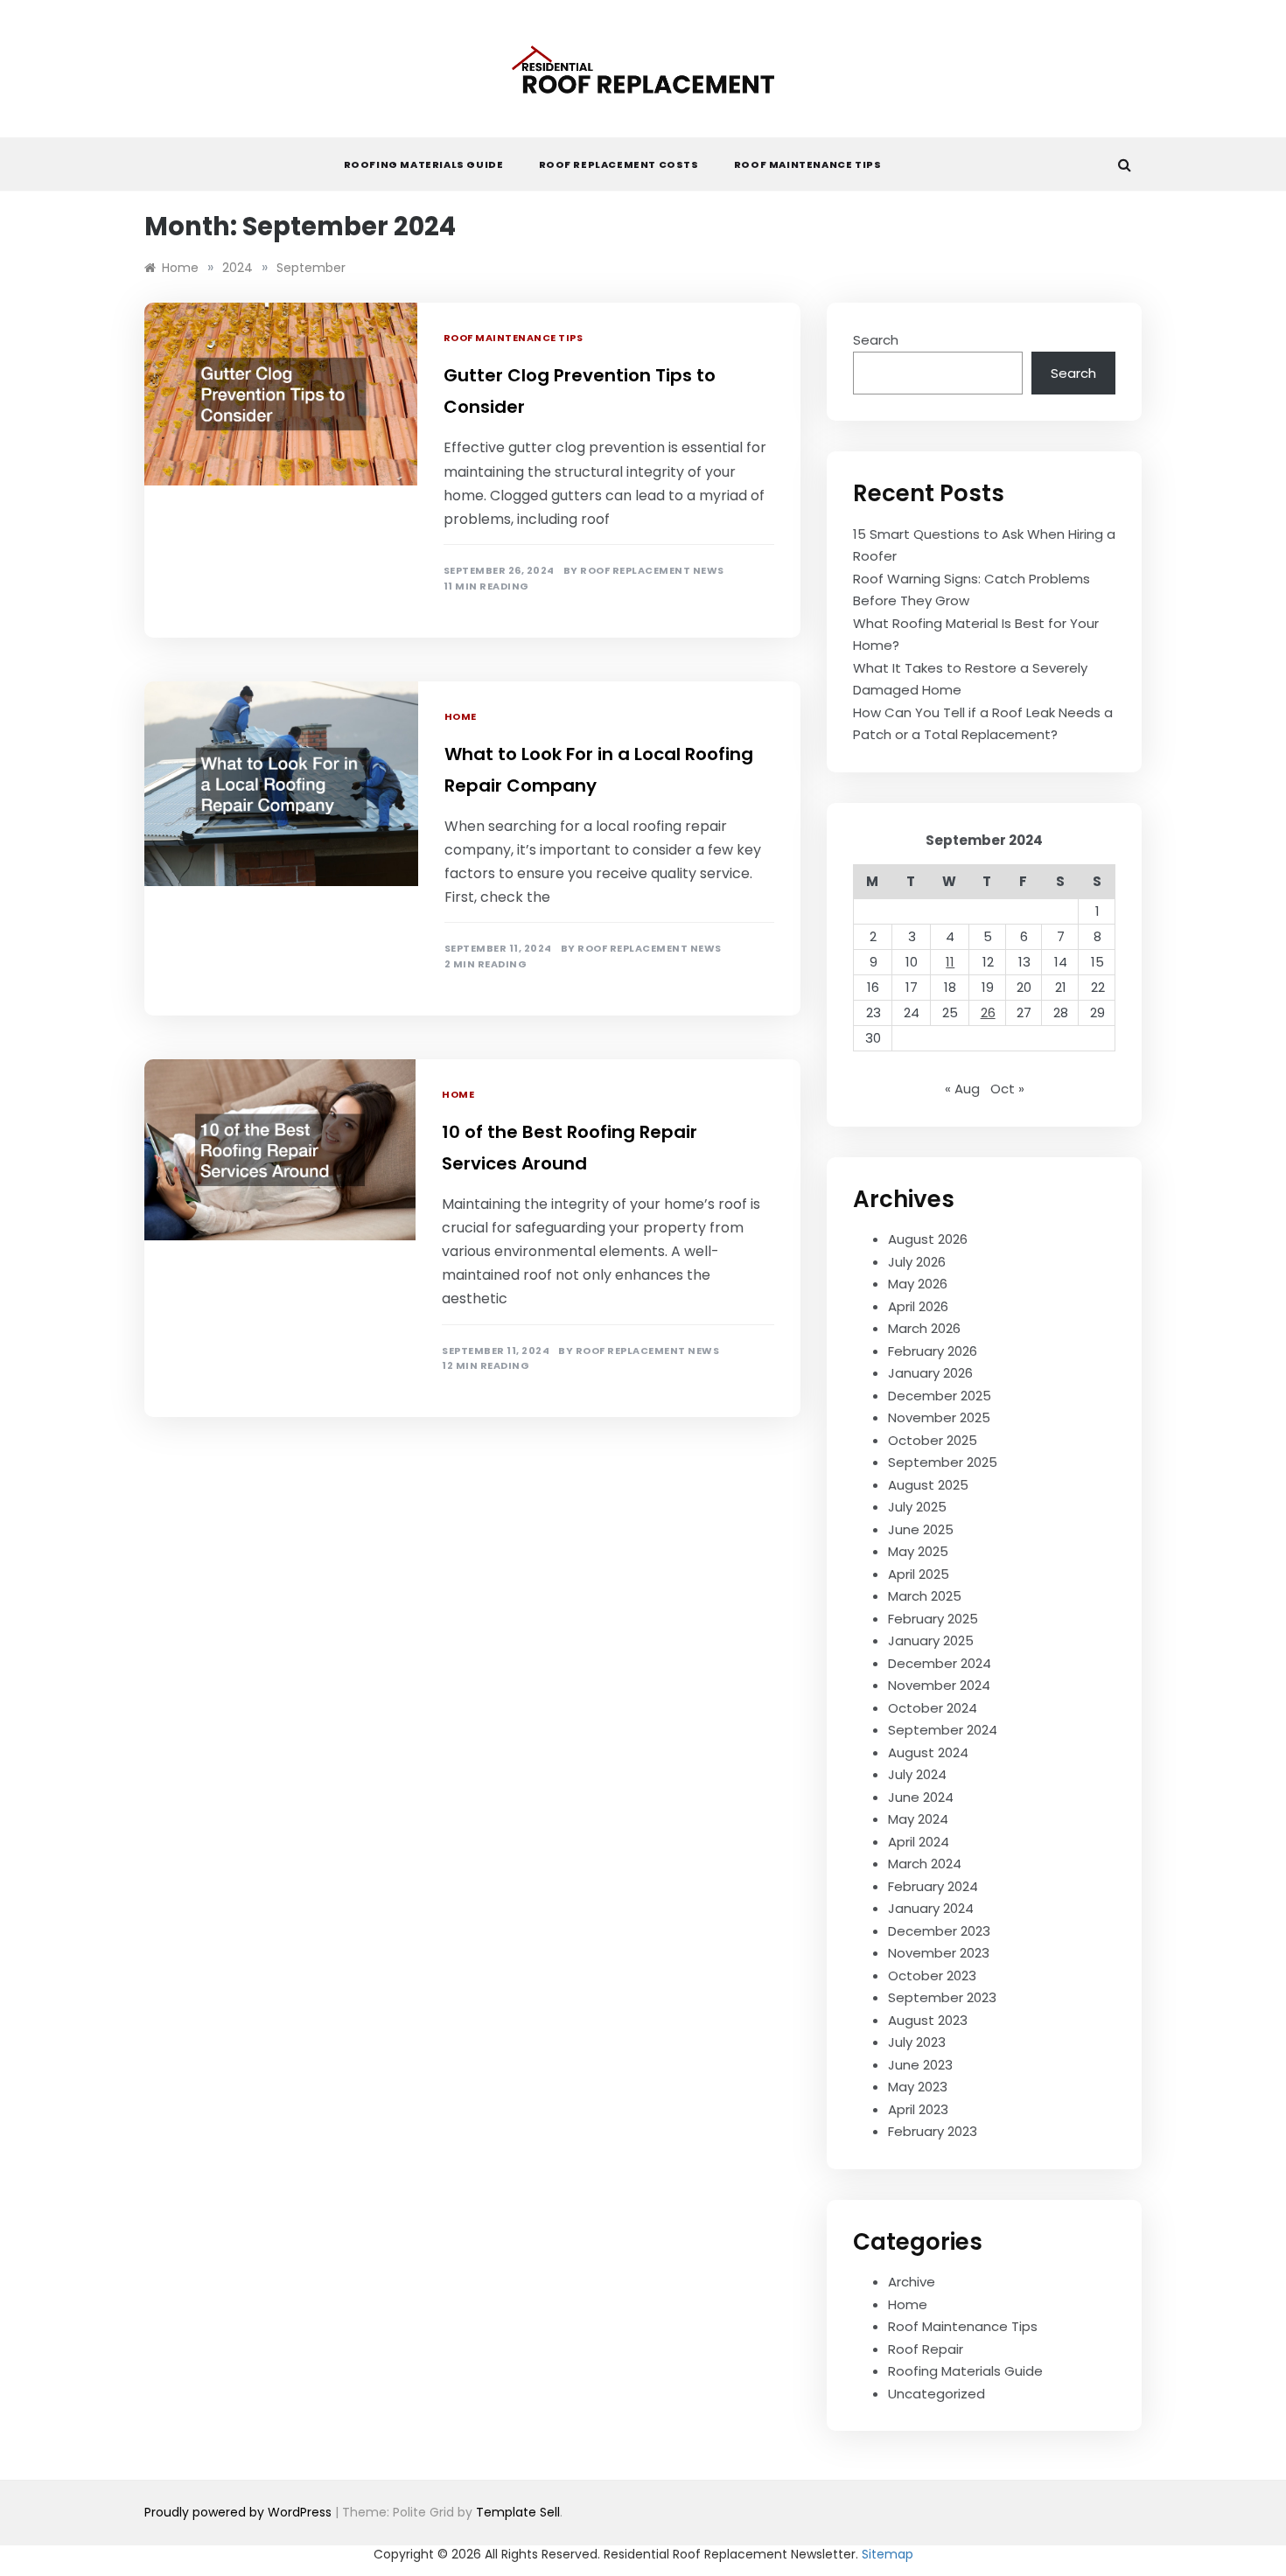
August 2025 (928, 1485)
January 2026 (930, 1373)
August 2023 (928, 2020)
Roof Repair (926, 2349)
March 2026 (924, 1328)
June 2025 (921, 1529)
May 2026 (918, 1284)
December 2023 (939, 1931)
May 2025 (918, 1551)
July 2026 (917, 1262)
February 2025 (933, 1619)
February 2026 (933, 1351)
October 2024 (933, 1708)
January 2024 (931, 1908)
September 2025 (943, 1462)
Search (876, 340)
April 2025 (919, 1574)
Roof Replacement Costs (619, 164)
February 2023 (933, 2131)
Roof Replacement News (652, 571)
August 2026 (928, 1239)
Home (461, 716)
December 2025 (940, 1396)
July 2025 (917, 1507)
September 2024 (943, 1730)
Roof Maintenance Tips (808, 164)
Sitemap (888, 2554)
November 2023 (939, 1953)
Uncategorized (937, 2394)
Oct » (1007, 1089)
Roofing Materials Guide (424, 164)
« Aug (962, 1089)
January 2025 (931, 1641)
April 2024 (919, 1842)
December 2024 (940, 1663)
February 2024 (933, 1886)
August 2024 (928, 1752)
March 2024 (925, 1864)
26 (988, 1012)
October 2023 (932, 1976)
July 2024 (917, 1774)
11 (950, 962)
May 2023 (918, 2087)
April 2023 (918, 2109)
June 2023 (920, 2065)
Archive (912, 2282)
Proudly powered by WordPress (240, 2512)
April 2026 (918, 1306)
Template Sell (518, 2512)
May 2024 (918, 1819)
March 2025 (925, 1596)
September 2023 (942, 1997)
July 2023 (917, 2042)
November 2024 (939, 1685)
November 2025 (939, 1417)
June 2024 (921, 1797)
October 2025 (933, 1440)
